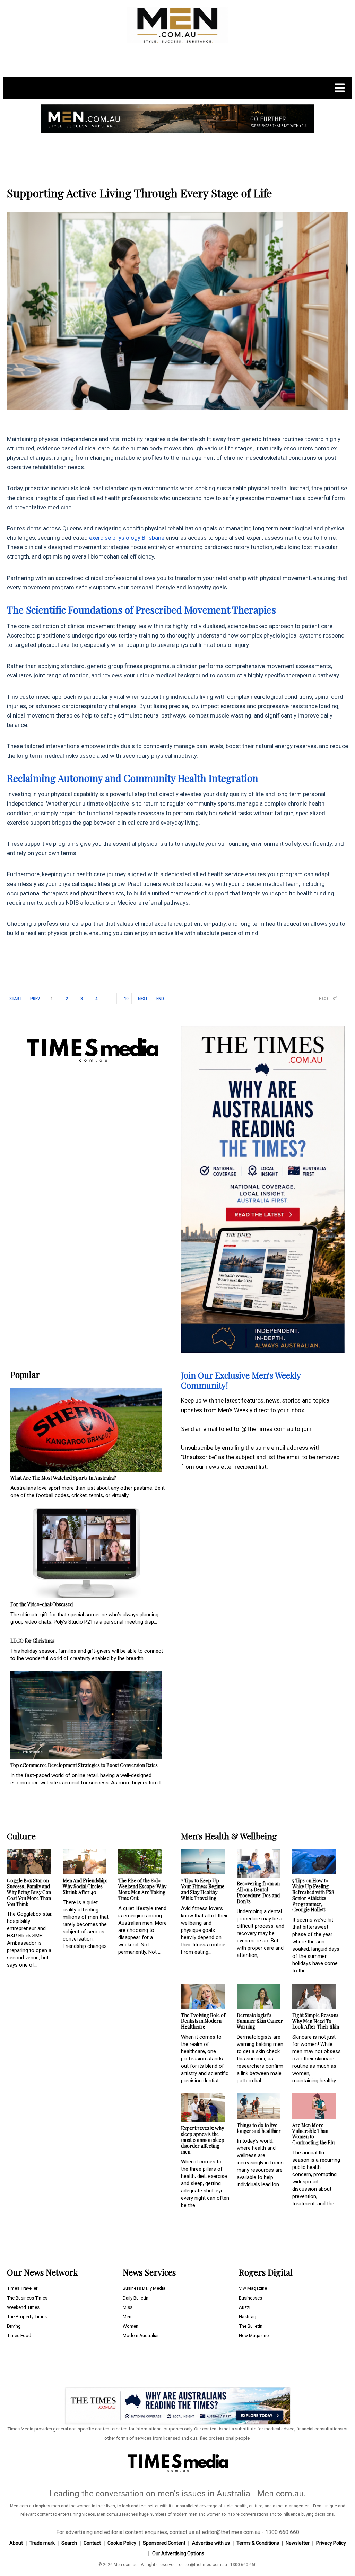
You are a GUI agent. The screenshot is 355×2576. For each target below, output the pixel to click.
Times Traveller (22, 2288)
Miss (128, 2307)
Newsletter (298, 2543)
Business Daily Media (144, 2288)
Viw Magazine (253, 2288)
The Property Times (27, 2317)
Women (131, 2326)
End (160, 999)
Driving (14, 2326)
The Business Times (27, 2298)
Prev (35, 999)
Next (143, 999)
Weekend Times (23, 2307)
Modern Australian (141, 2335)
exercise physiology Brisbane (126, 538)
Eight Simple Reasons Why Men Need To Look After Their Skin (316, 2021)
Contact (92, 2543)
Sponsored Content (164, 2543)
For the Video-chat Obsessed (42, 1604)
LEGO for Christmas (33, 1641)
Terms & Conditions (258, 2543)
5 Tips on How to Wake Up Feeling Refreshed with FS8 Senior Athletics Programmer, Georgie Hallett (313, 1895)
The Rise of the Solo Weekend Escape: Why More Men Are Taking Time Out (142, 1889)
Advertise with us (211, 2543)
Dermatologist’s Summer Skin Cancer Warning (260, 2021)
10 (126, 999)
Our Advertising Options (178, 2553)
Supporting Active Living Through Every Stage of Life (140, 193)
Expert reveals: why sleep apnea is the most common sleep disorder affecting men (203, 2140)
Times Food (19, 2335)
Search (69, 2543)
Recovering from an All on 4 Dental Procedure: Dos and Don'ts (258, 1892)
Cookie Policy (122, 2543)
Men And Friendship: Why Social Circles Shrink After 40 (85, 1886)
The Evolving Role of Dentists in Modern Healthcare (203, 2021)
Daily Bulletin (136, 2298)
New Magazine (254, 2335)
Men (127, 2317)
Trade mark (42, 2543)
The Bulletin (251, 2326)
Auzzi (245, 2307)
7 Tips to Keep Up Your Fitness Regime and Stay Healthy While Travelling (203, 1889)
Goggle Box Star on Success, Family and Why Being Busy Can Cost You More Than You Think (29, 1892)
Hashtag (248, 2317)
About (16, 2543)
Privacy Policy (331, 2543)
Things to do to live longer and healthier (259, 2128)
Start (15, 999)
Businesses (250, 2298)
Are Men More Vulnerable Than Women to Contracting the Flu (313, 2134)
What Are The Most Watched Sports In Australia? (63, 1478)
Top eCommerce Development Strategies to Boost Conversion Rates (84, 1765)
